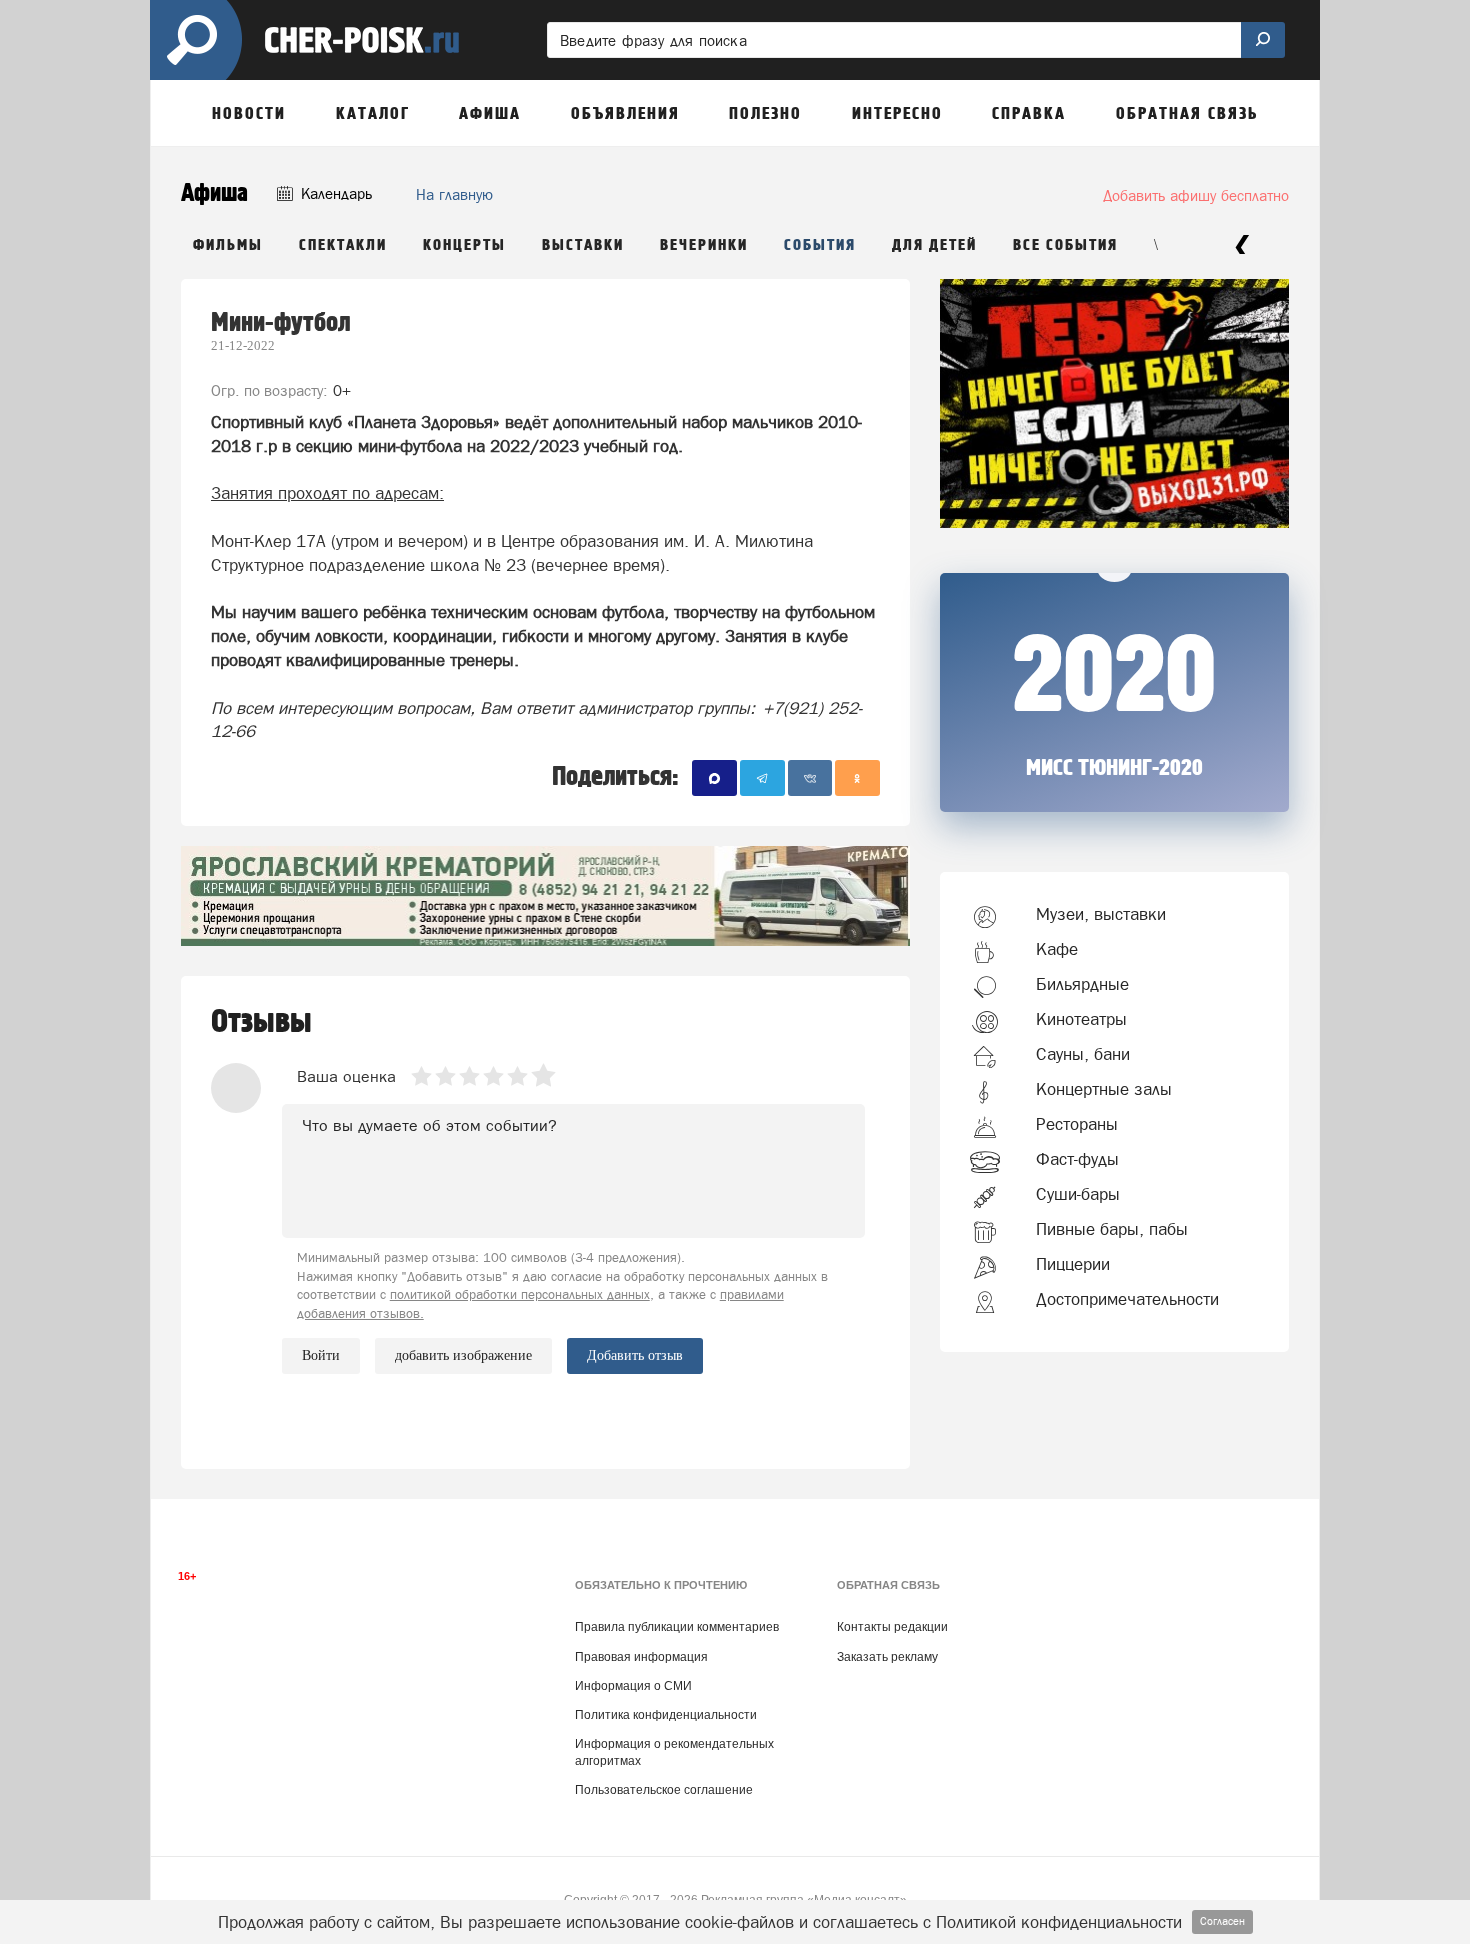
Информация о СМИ (633, 1686)
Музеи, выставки (1101, 914)
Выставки (583, 245)
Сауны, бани (1083, 1054)
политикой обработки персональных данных (520, 1294)
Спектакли (343, 245)
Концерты (464, 245)
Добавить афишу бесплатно (1196, 195)
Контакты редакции (892, 1627)
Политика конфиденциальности (666, 1715)
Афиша (214, 193)
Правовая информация (641, 1657)
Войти (321, 1355)
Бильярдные (1082, 984)
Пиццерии (1073, 1264)
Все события (1065, 245)
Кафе (1057, 949)
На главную (454, 194)
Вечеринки (704, 245)
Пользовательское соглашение (664, 1790)
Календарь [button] (334, 193)
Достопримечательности (1127, 1299)
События (820, 245)
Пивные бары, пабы (1112, 1229)
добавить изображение (463, 1355)
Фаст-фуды (1077, 1159)
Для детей (934, 245)
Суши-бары (1078, 1194)
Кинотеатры (1081, 1019)
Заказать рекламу (887, 1657)
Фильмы (228, 245)
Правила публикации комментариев (677, 1627)
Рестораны (1077, 1124)
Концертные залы (1104, 1089)
